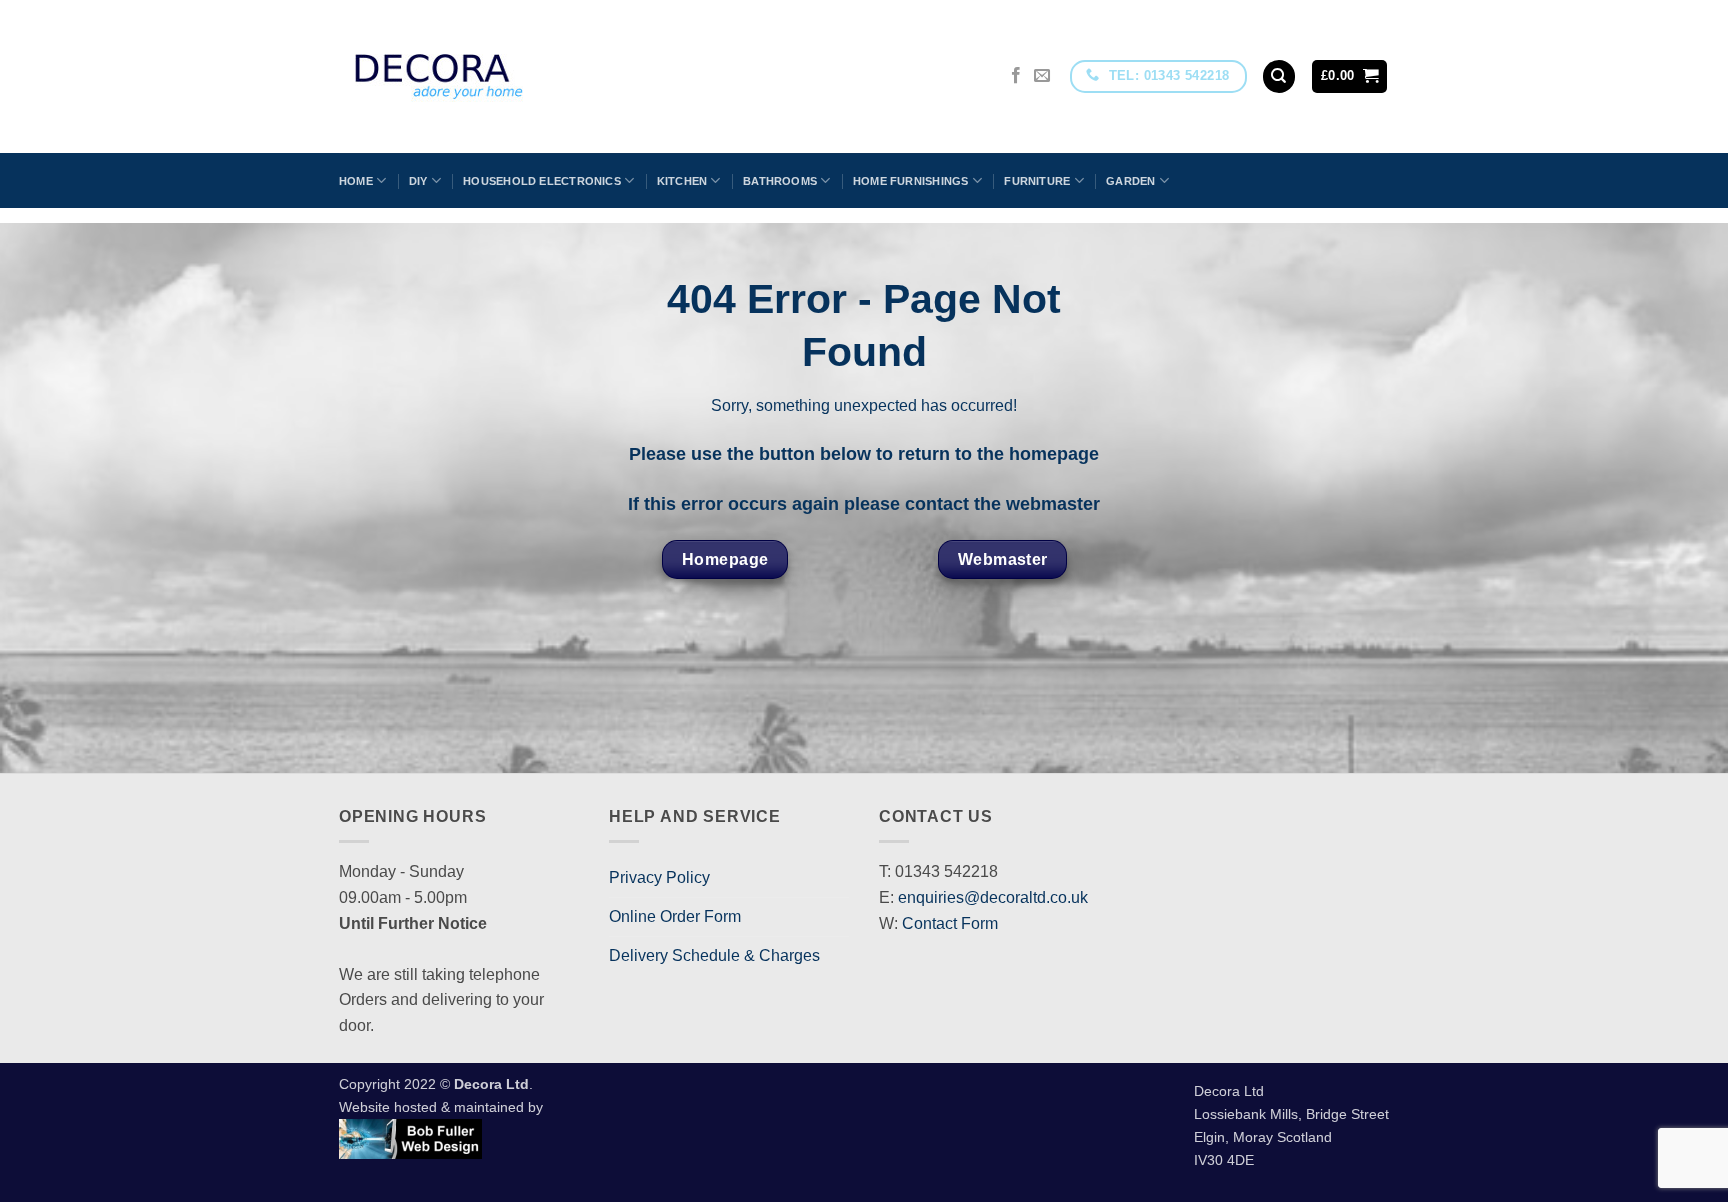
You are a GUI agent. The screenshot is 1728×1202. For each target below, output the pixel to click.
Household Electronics (542, 181)
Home (356, 181)
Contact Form (950, 923)
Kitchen (682, 181)
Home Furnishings (911, 181)
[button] (1350, 76)
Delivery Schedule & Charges (714, 955)
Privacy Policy (659, 877)
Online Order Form (675, 916)
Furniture (1037, 181)
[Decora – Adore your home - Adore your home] (495, 76)
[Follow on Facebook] (1016, 76)
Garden (1130, 181)
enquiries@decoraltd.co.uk (993, 897)
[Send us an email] (1042, 76)
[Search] (1279, 76)
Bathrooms (780, 181)
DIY (418, 181)
